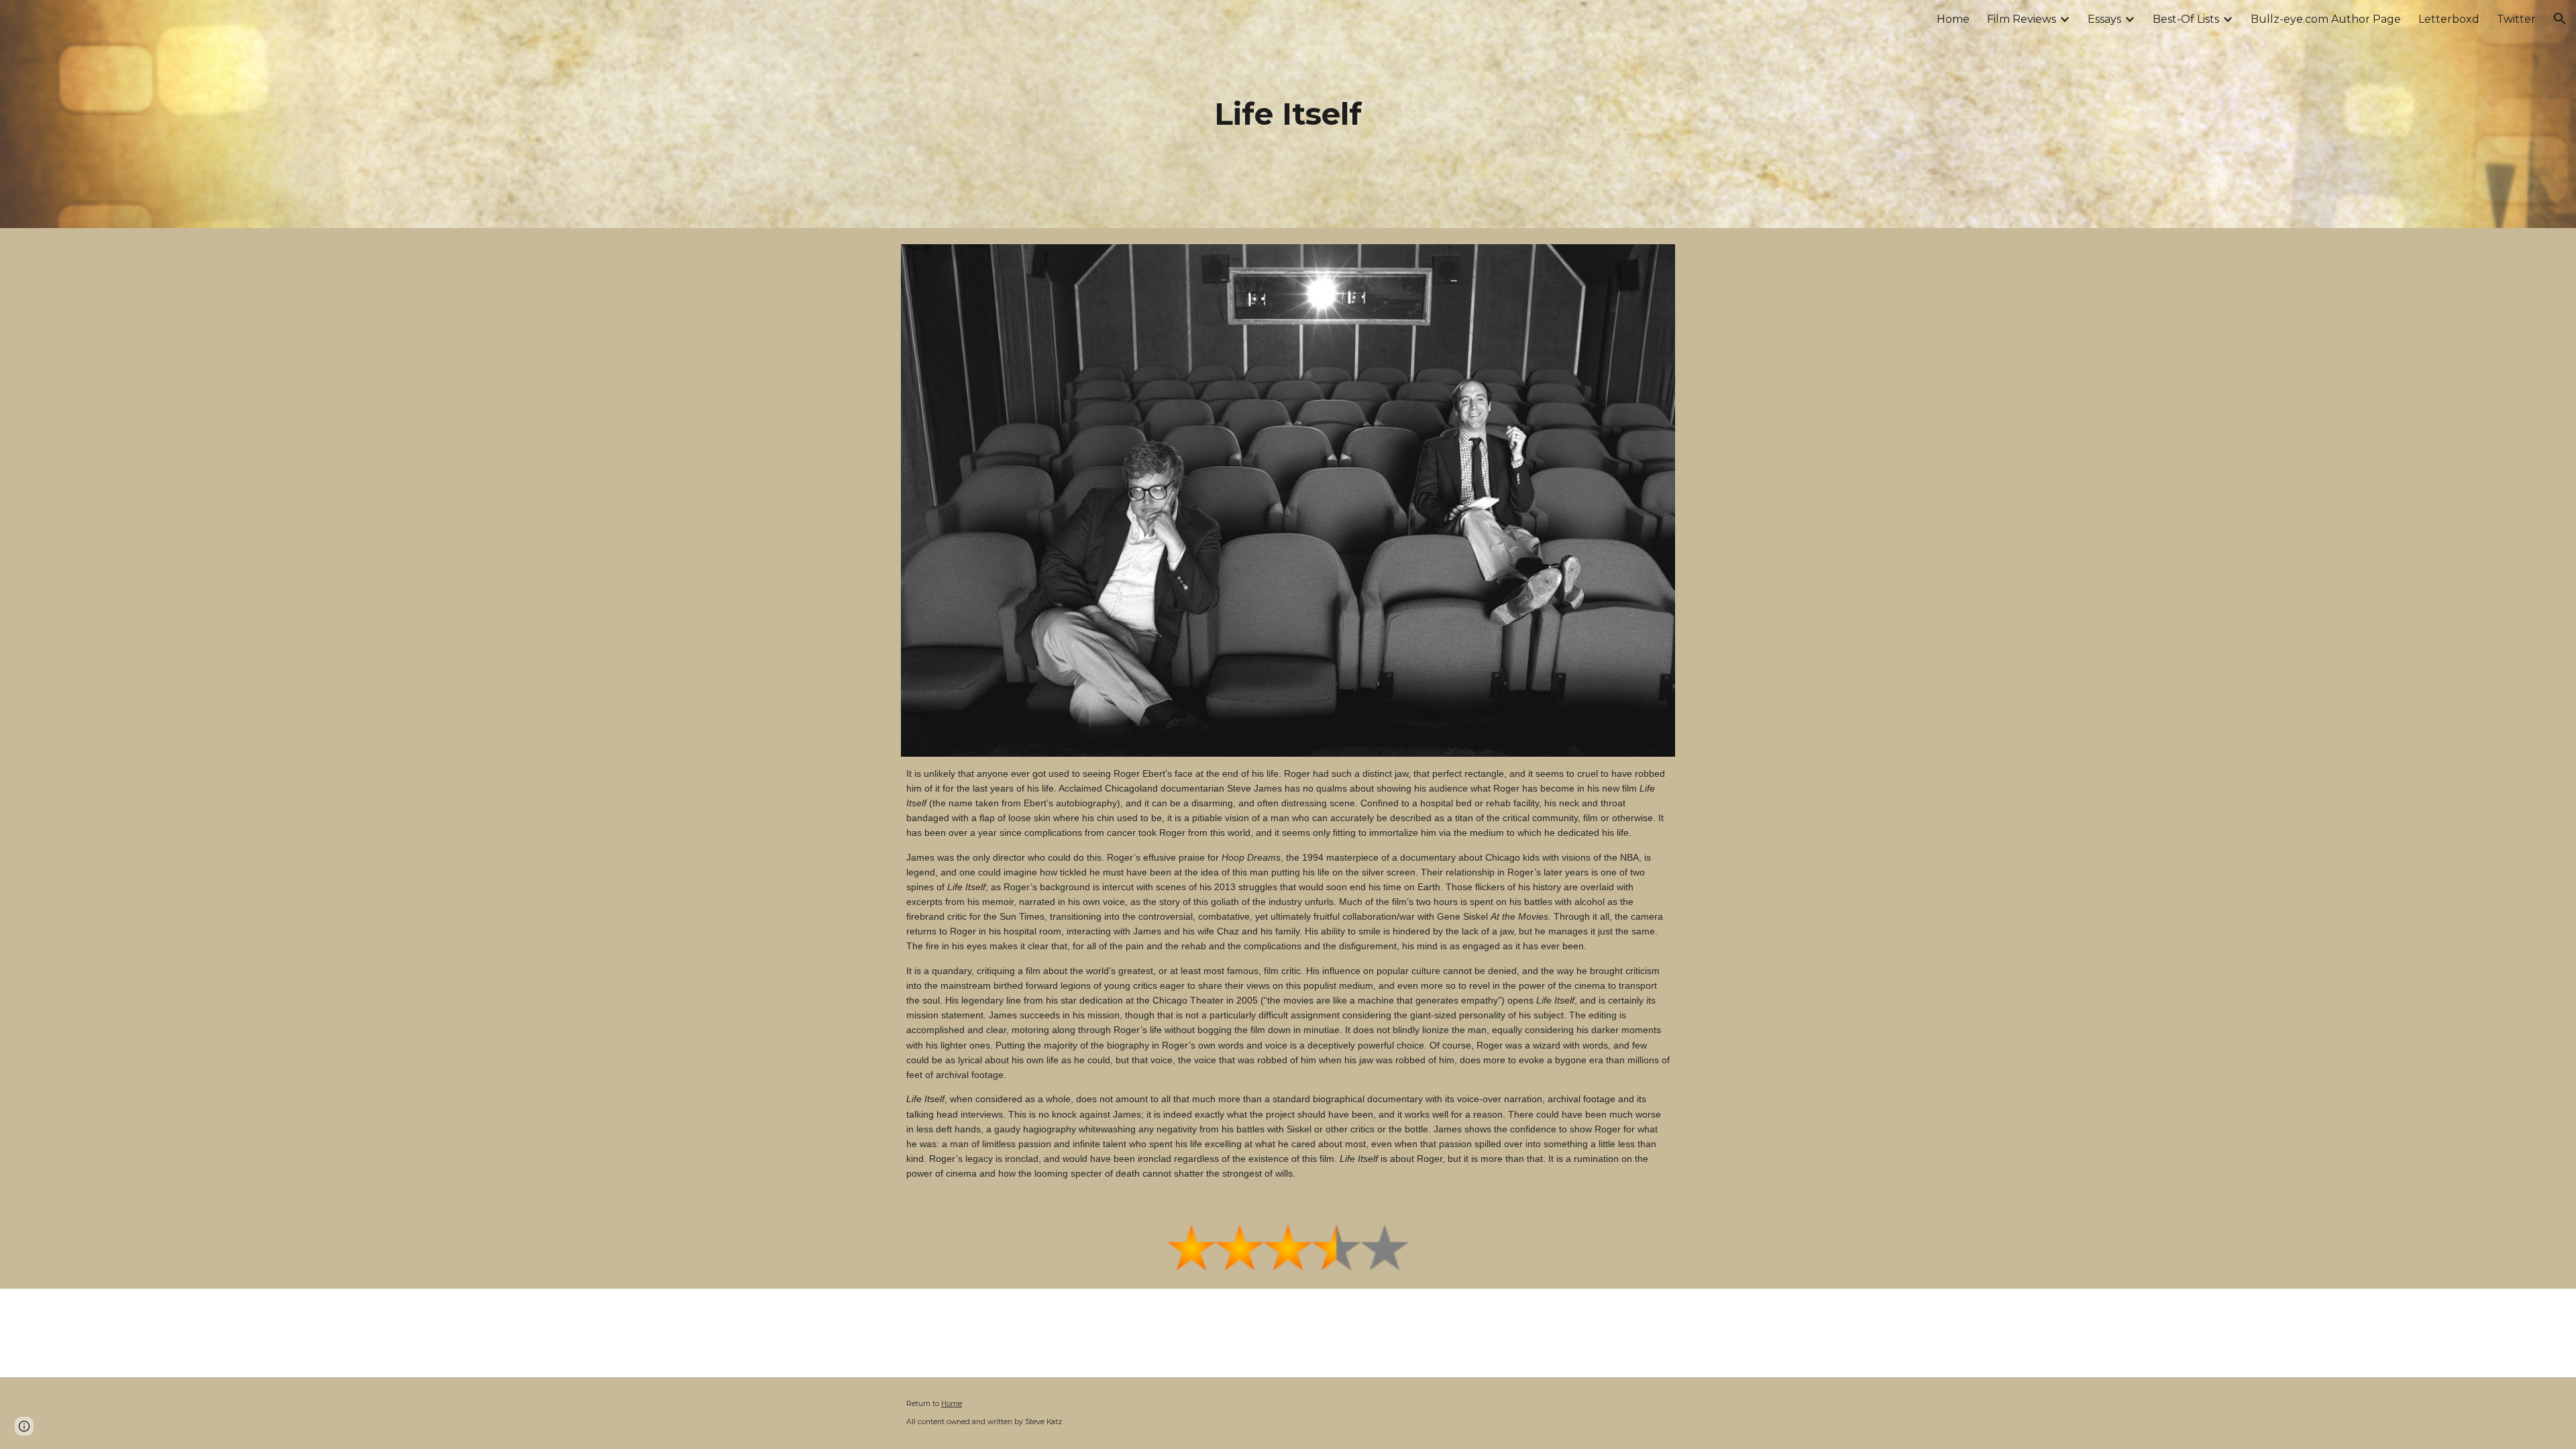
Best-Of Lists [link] (2186, 19)
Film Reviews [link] (2022, 19)
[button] (2560, 19)
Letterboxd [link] (2449, 19)
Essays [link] (2104, 19)
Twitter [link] (2516, 19)
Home (952, 1404)
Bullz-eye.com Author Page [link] (2326, 19)
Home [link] (1953, 19)
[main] (1288, 114)
